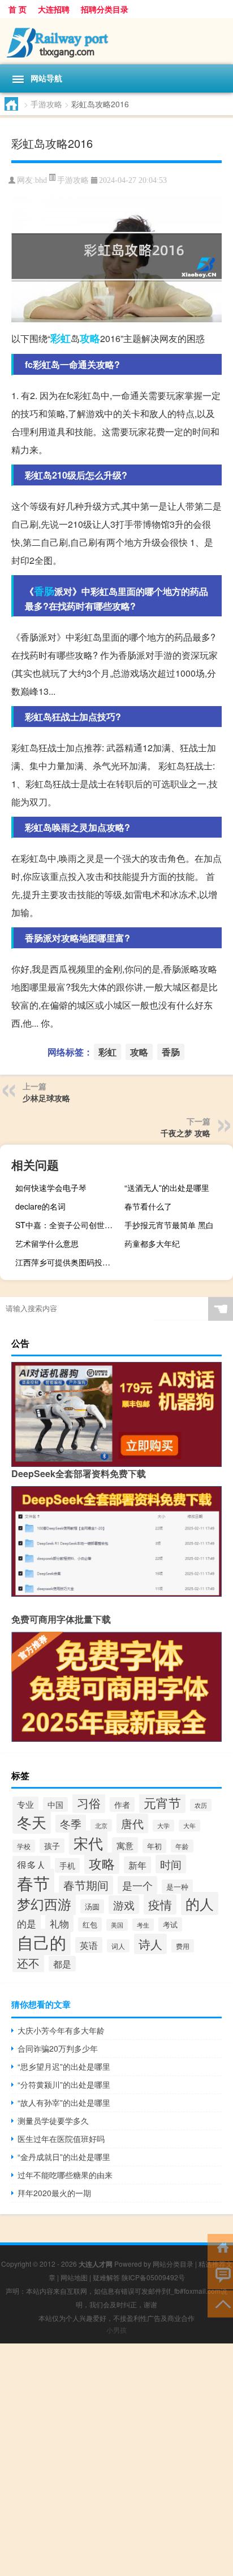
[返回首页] (220, 2247)
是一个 (137, 1885)
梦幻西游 (44, 1904)
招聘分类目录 (105, 9)
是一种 (177, 1887)
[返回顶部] (220, 2303)
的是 (27, 1923)
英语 (89, 1945)
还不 (28, 1963)
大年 (189, 1826)
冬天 (32, 1822)
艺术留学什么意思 (47, 1243)
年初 (154, 1846)
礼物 (59, 1924)
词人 (118, 1946)
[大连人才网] (116, 41)
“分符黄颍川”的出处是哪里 (64, 2084)
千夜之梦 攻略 (185, 1133)
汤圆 (92, 1906)
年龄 (182, 1846)
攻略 (90, 338)
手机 (67, 1865)
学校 (24, 1846)
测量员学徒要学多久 (53, 2121)
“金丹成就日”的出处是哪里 (64, 2157)
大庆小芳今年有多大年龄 (61, 2030)
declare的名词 (40, 1206)
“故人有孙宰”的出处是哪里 (64, 2102)
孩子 (52, 1846)
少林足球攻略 (46, 1098)
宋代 (88, 1843)
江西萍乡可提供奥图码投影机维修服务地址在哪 (68, 1262)
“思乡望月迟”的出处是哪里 (64, 2066)
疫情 (160, 1904)
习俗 (89, 1803)
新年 (137, 1865)
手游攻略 (46, 104)
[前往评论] (220, 2275)
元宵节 (162, 1802)
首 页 (18, 9)
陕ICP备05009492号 (153, 2277)
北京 (101, 1825)
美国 (117, 1925)
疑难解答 (106, 2277)
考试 (170, 1924)
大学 (163, 1826)
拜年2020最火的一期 (54, 2193)
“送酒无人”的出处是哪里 (167, 1188)
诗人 (150, 1944)
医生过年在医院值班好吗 (61, 2139)
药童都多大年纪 (152, 1243)
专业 (25, 1804)
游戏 (124, 1905)
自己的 (42, 1942)
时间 (171, 1864)
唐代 (132, 1823)
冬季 (71, 1824)
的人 (200, 1903)
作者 (122, 1804)
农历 (201, 1805)
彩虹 (61, 338)
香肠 (44, 591)
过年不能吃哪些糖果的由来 (65, 2175)
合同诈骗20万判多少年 (58, 2048)
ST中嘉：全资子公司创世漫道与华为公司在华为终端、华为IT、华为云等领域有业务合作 (68, 1225)
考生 (143, 1925)
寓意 (125, 1845)
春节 (33, 1882)
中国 (55, 1804)
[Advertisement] (116, 2460)
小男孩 (116, 2330)
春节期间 (86, 1885)
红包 (90, 1924)
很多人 (31, 1865)
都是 (62, 1964)
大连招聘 (54, 9)
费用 (183, 1946)
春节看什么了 (148, 1206)
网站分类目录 (173, 2264)
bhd (41, 180)
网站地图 (74, 2277)
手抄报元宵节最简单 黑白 (169, 1225)
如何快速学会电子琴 (51, 1188)
